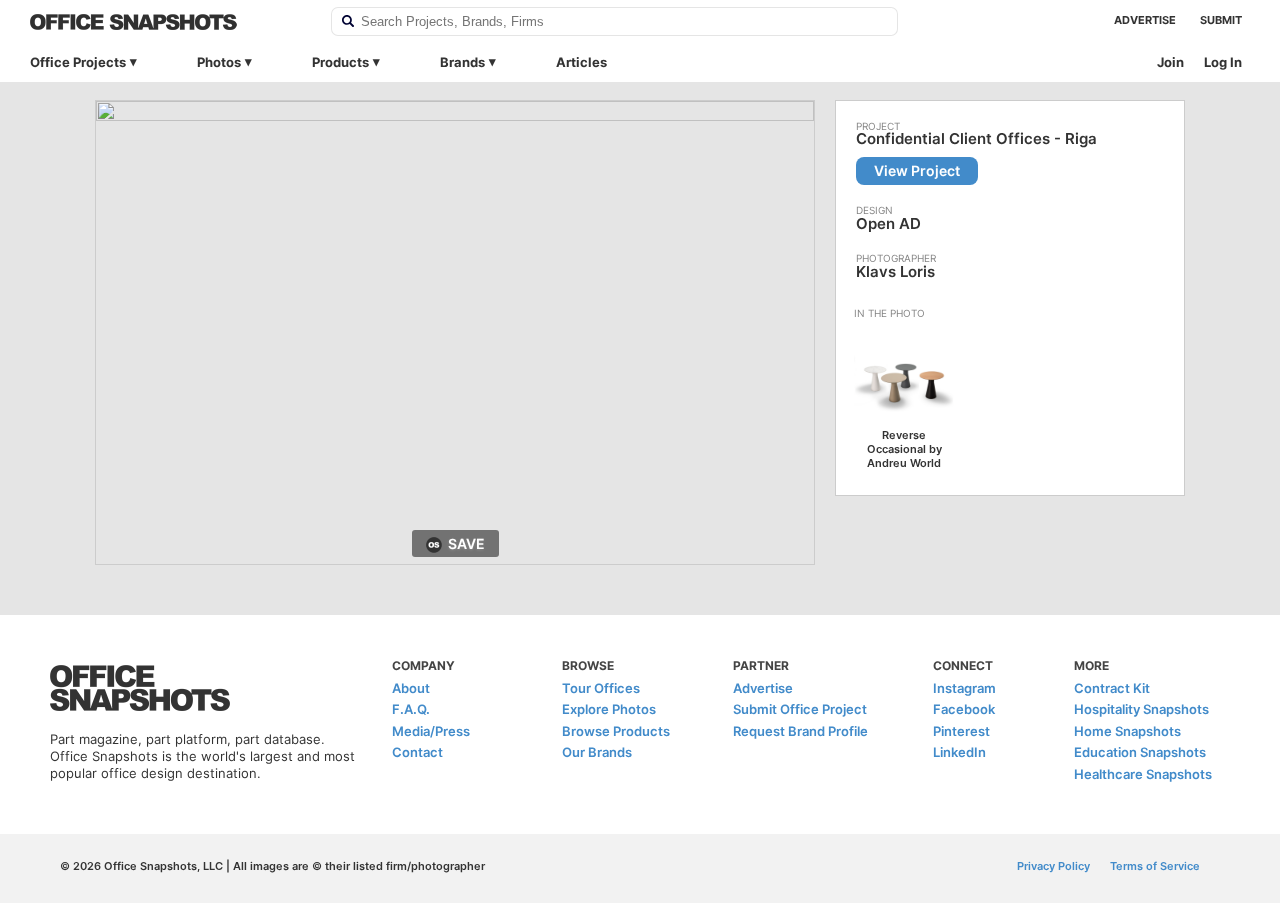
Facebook (964, 709)
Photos (219, 62)
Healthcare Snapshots (1143, 774)
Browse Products (616, 731)
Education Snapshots (1140, 752)
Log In (1223, 62)
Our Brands (597, 752)
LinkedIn (959, 752)
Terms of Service (1155, 866)
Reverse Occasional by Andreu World (904, 449)
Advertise (1145, 20)
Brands (462, 62)
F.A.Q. (411, 709)
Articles (581, 62)
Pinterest (961, 731)
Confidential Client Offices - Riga (976, 139)
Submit (1221, 20)
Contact (417, 752)
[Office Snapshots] (167, 22)
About (411, 688)
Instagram (964, 688)
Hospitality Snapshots (1141, 709)
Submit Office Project (800, 709)
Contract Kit (1112, 688)
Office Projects (78, 62)
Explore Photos (609, 709)
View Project (917, 170)
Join (1170, 62)
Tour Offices (601, 688)
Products (340, 62)
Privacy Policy (1053, 866)
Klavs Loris (895, 271)
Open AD (888, 223)
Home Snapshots (1127, 731)
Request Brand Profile (800, 731)
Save (466, 543)
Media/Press (431, 731)
